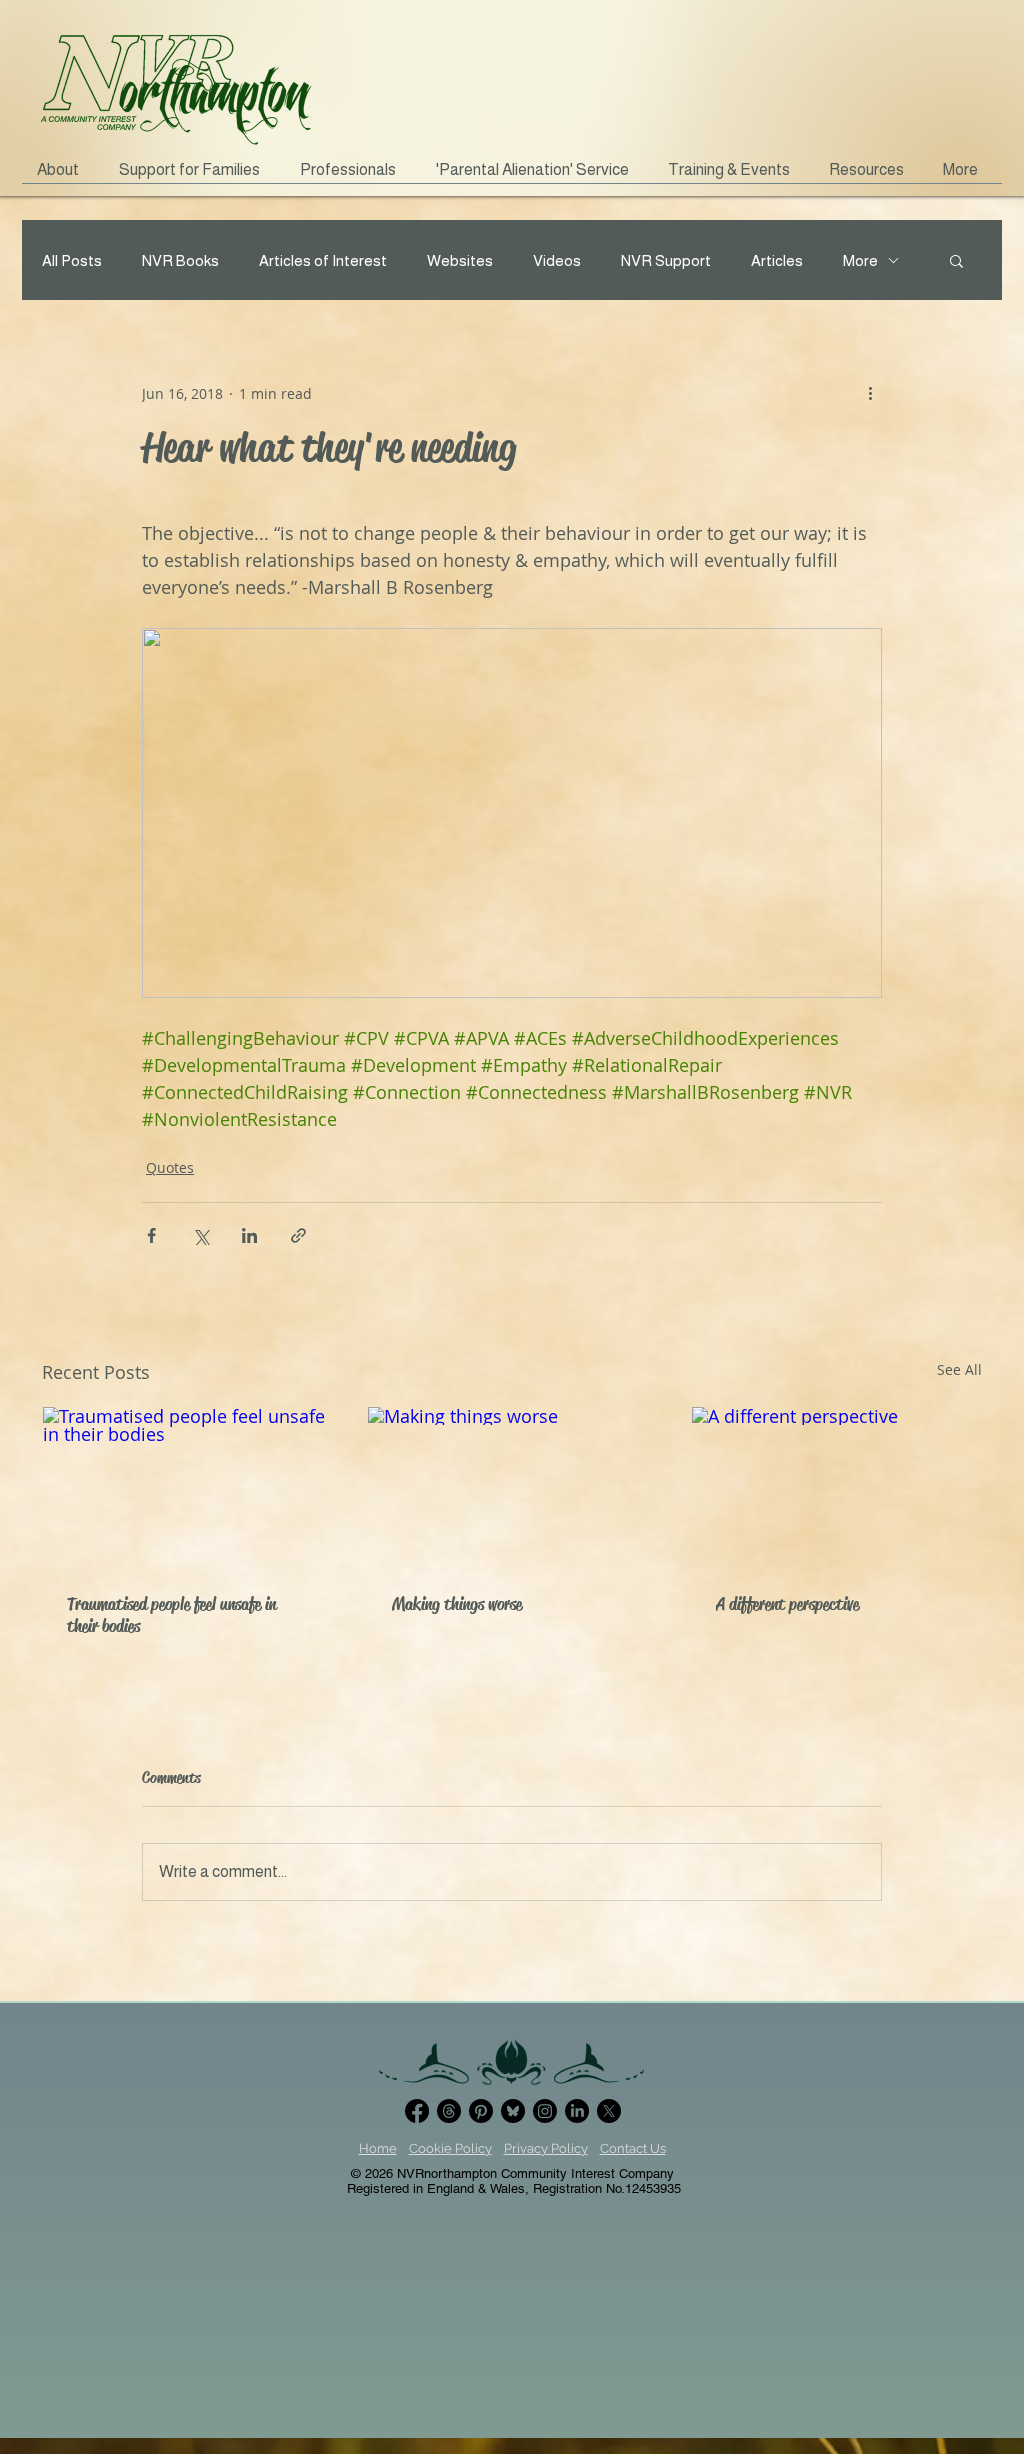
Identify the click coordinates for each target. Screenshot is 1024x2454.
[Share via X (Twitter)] (200, 1235)
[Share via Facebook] (151, 1235)
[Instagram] (545, 2111)
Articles (777, 260)
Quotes (170, 1167)
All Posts (72, 260)
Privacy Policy (546, 2148)
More (860, 260)
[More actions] (870, 393)
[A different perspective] (836, 1488)
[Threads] (449, 2111)
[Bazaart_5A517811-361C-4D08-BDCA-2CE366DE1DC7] (513, 2111)
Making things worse (457, 1604)
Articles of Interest (323, 260)
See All (959, 1369)
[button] (194, 176)
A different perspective (787, 1604)
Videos (557, 260)
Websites (460, 260)
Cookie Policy (450, 2148)
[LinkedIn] (577, 2111)
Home (378, 2148)
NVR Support (666, 260)
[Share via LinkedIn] (249, 1235)
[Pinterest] (481, 2111)
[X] (609, 2111)
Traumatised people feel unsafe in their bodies (171, 1615)
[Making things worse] (512, 1488)
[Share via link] (298, 1235)
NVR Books (180, 260)
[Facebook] (417, 2111)
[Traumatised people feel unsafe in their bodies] (187, 1488)
